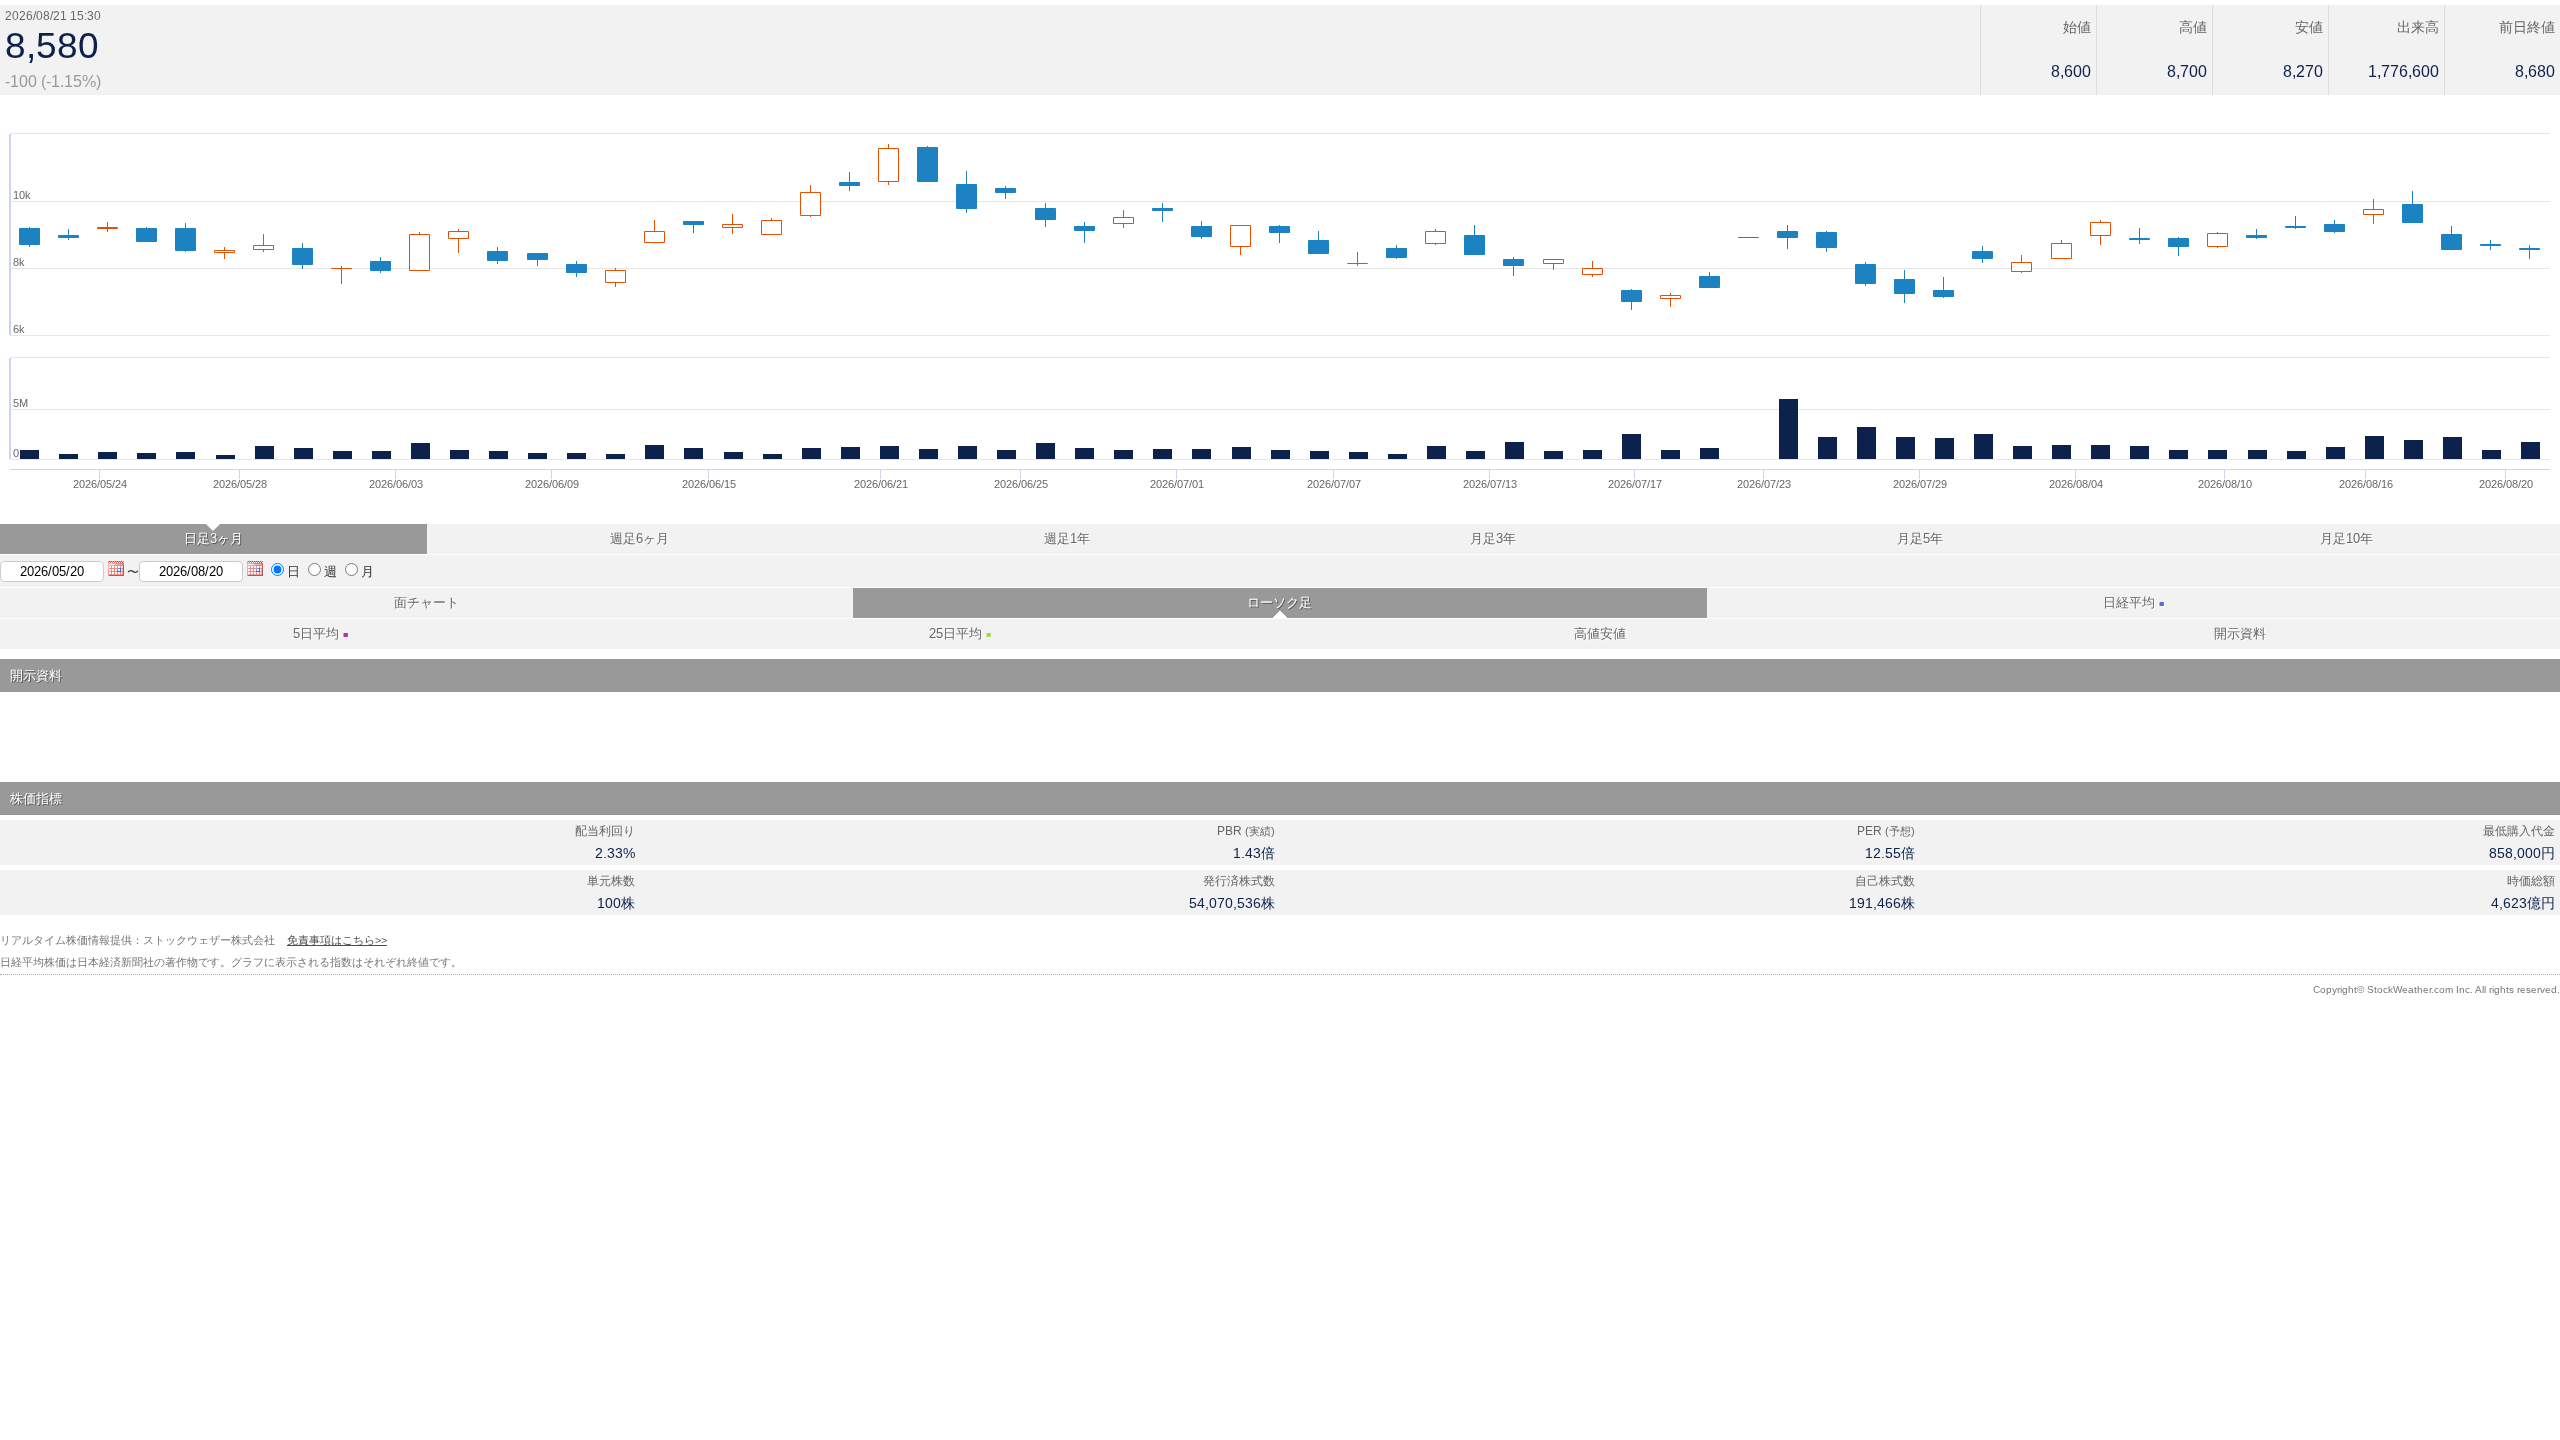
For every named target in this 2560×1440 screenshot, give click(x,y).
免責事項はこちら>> (337, 940)
